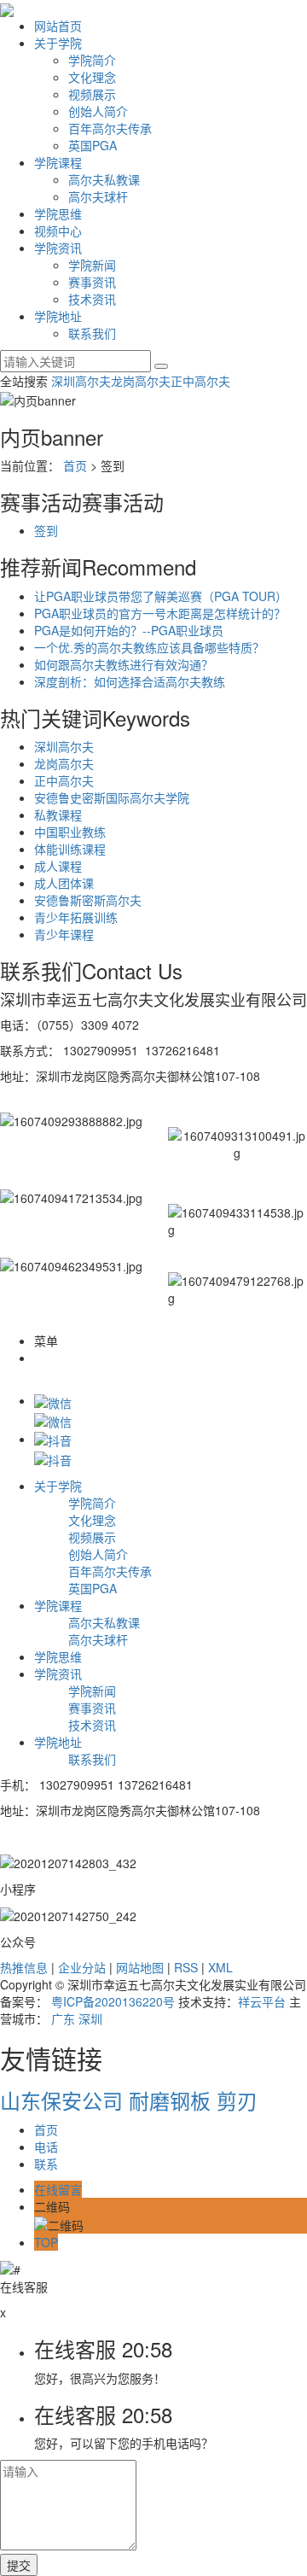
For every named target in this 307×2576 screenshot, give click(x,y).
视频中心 (58, 231)
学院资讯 (58, 248)
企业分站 (82, 1967)
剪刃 (237, 2100)
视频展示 (92, 94)
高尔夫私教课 (104, 179)
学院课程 (58, 162)
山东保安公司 (64, 2100)
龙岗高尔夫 (141, 381)
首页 (75, 465)
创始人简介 (98, 111)
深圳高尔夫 (81, 381)
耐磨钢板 (173, 2100)
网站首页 (58, 26)
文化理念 (92, 77)
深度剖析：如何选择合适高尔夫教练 (130, 681)
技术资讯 (92, 299)
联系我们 (92, 333)
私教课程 (58, 815)
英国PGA (93, 145)
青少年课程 (64, 934)
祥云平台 (262, 2001)
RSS (186, 1967)
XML (220, 1967)
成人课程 (58, 866)
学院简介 (92, 60)
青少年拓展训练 (76, 917)
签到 (46, 530)
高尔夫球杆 (98, 196)
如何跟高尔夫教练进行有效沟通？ (124, 664)
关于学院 (58, 43)
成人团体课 (64, 883)
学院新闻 (92, 265)
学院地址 (58, 316)
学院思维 (58, 213)
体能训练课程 (70, 849)
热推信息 (24, 1967)
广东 (63, 2018)
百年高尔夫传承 (110, 128)
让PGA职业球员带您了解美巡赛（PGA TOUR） (161, 596)
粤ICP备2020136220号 (113, 2001)
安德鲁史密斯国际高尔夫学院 (112, 797)
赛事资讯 (92, 282)
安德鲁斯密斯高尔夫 (88, 900)
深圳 (90, 2018)
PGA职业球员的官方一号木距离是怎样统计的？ (160, 613)
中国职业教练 (70, 832)
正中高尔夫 (200, 381)
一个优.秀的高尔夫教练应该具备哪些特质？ (149, 647)
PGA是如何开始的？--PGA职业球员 (129, 630)
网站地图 (140, 1967)
